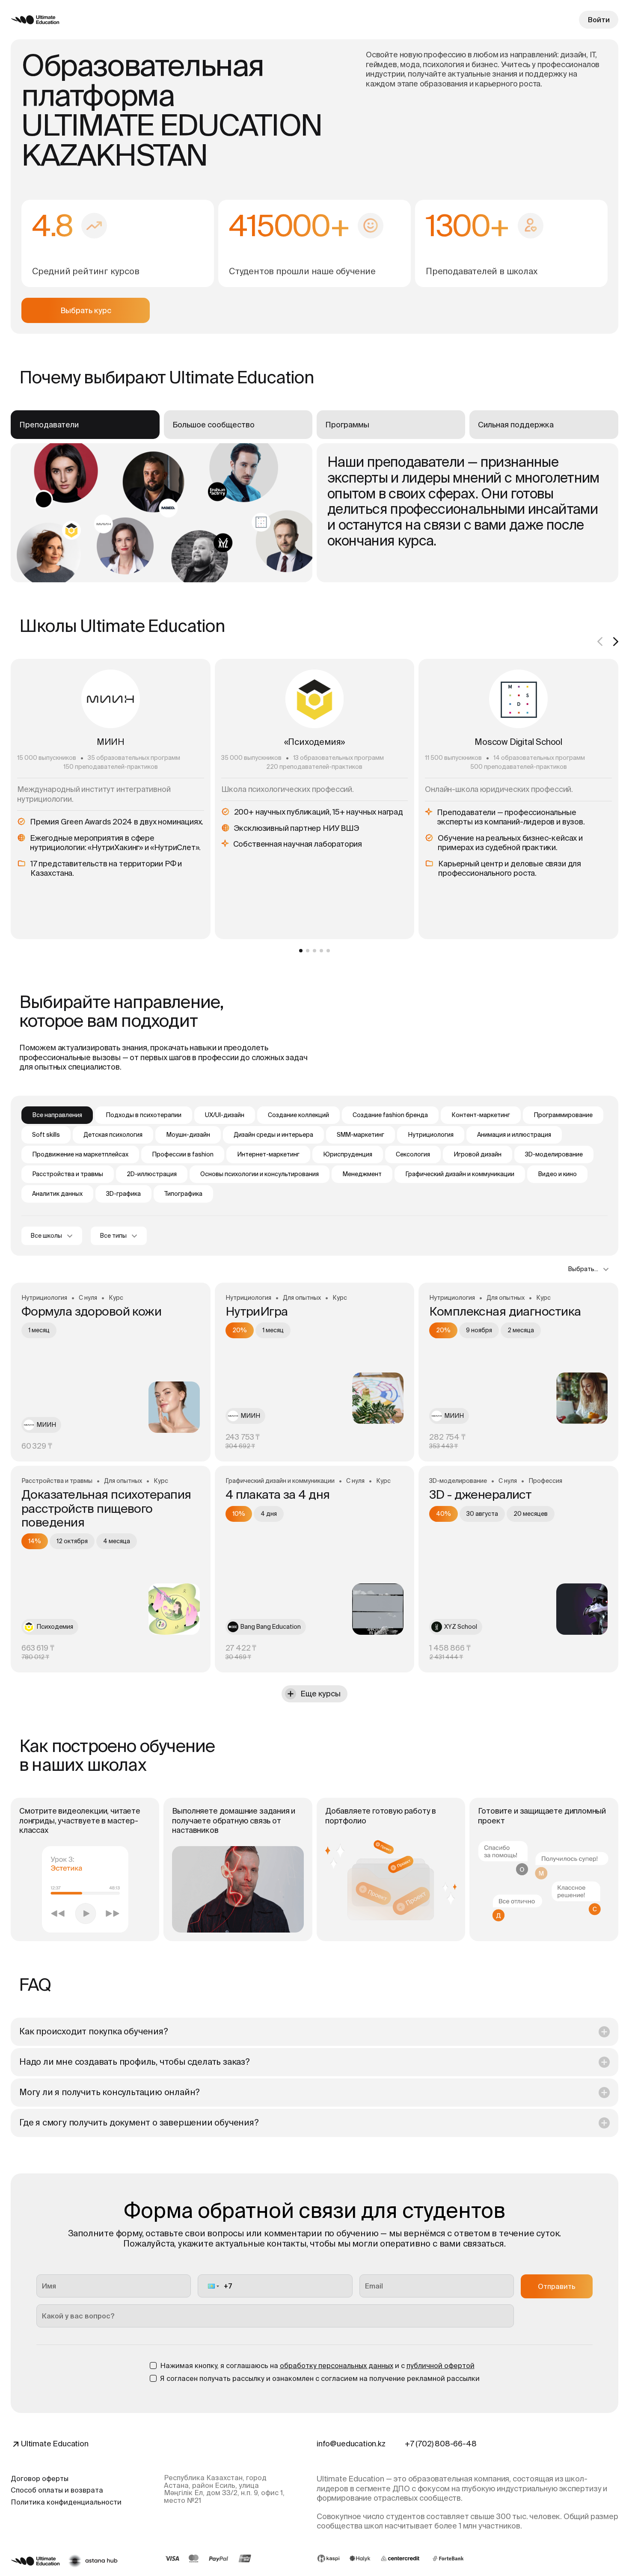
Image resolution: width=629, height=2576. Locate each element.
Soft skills (46, 1135)
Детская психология (113, 1135)
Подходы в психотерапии (144, 1115)
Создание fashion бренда (390, 1115)
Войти (599, 20)
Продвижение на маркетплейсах (80, 1154)
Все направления (57, 1115)
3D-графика (123, 1194)
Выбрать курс (86, 310)
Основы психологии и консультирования (260, 1174)
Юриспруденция (348, 1154)
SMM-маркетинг (360, 1135)
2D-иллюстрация (152, 1174)
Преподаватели (49, 425)
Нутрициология (431, 1135)
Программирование (563, 1115)
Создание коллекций (298, 1115)
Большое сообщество (214, 425)
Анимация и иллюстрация (514, 1135)
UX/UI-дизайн (225, 1115)
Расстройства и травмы (68, 1174)
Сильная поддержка (516, 425)
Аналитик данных (57, 1194)
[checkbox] (153, 2366)
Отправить (557, 2286)
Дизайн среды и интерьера (273, 1135)
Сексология (413, 1154)
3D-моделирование (554, 1154)
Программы (347, 425)
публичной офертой (441, 2366)
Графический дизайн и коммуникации (460, 1174)
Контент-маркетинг (481, 1115)
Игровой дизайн (478, 1154)
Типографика (183, 1194)
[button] (213, 2286)
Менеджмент (362, 1174)
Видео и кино (557, 1174)
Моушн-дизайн (188, 1135)
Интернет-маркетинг (268, 1154)
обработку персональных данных (337, 2366)
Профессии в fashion (183, 1154)
